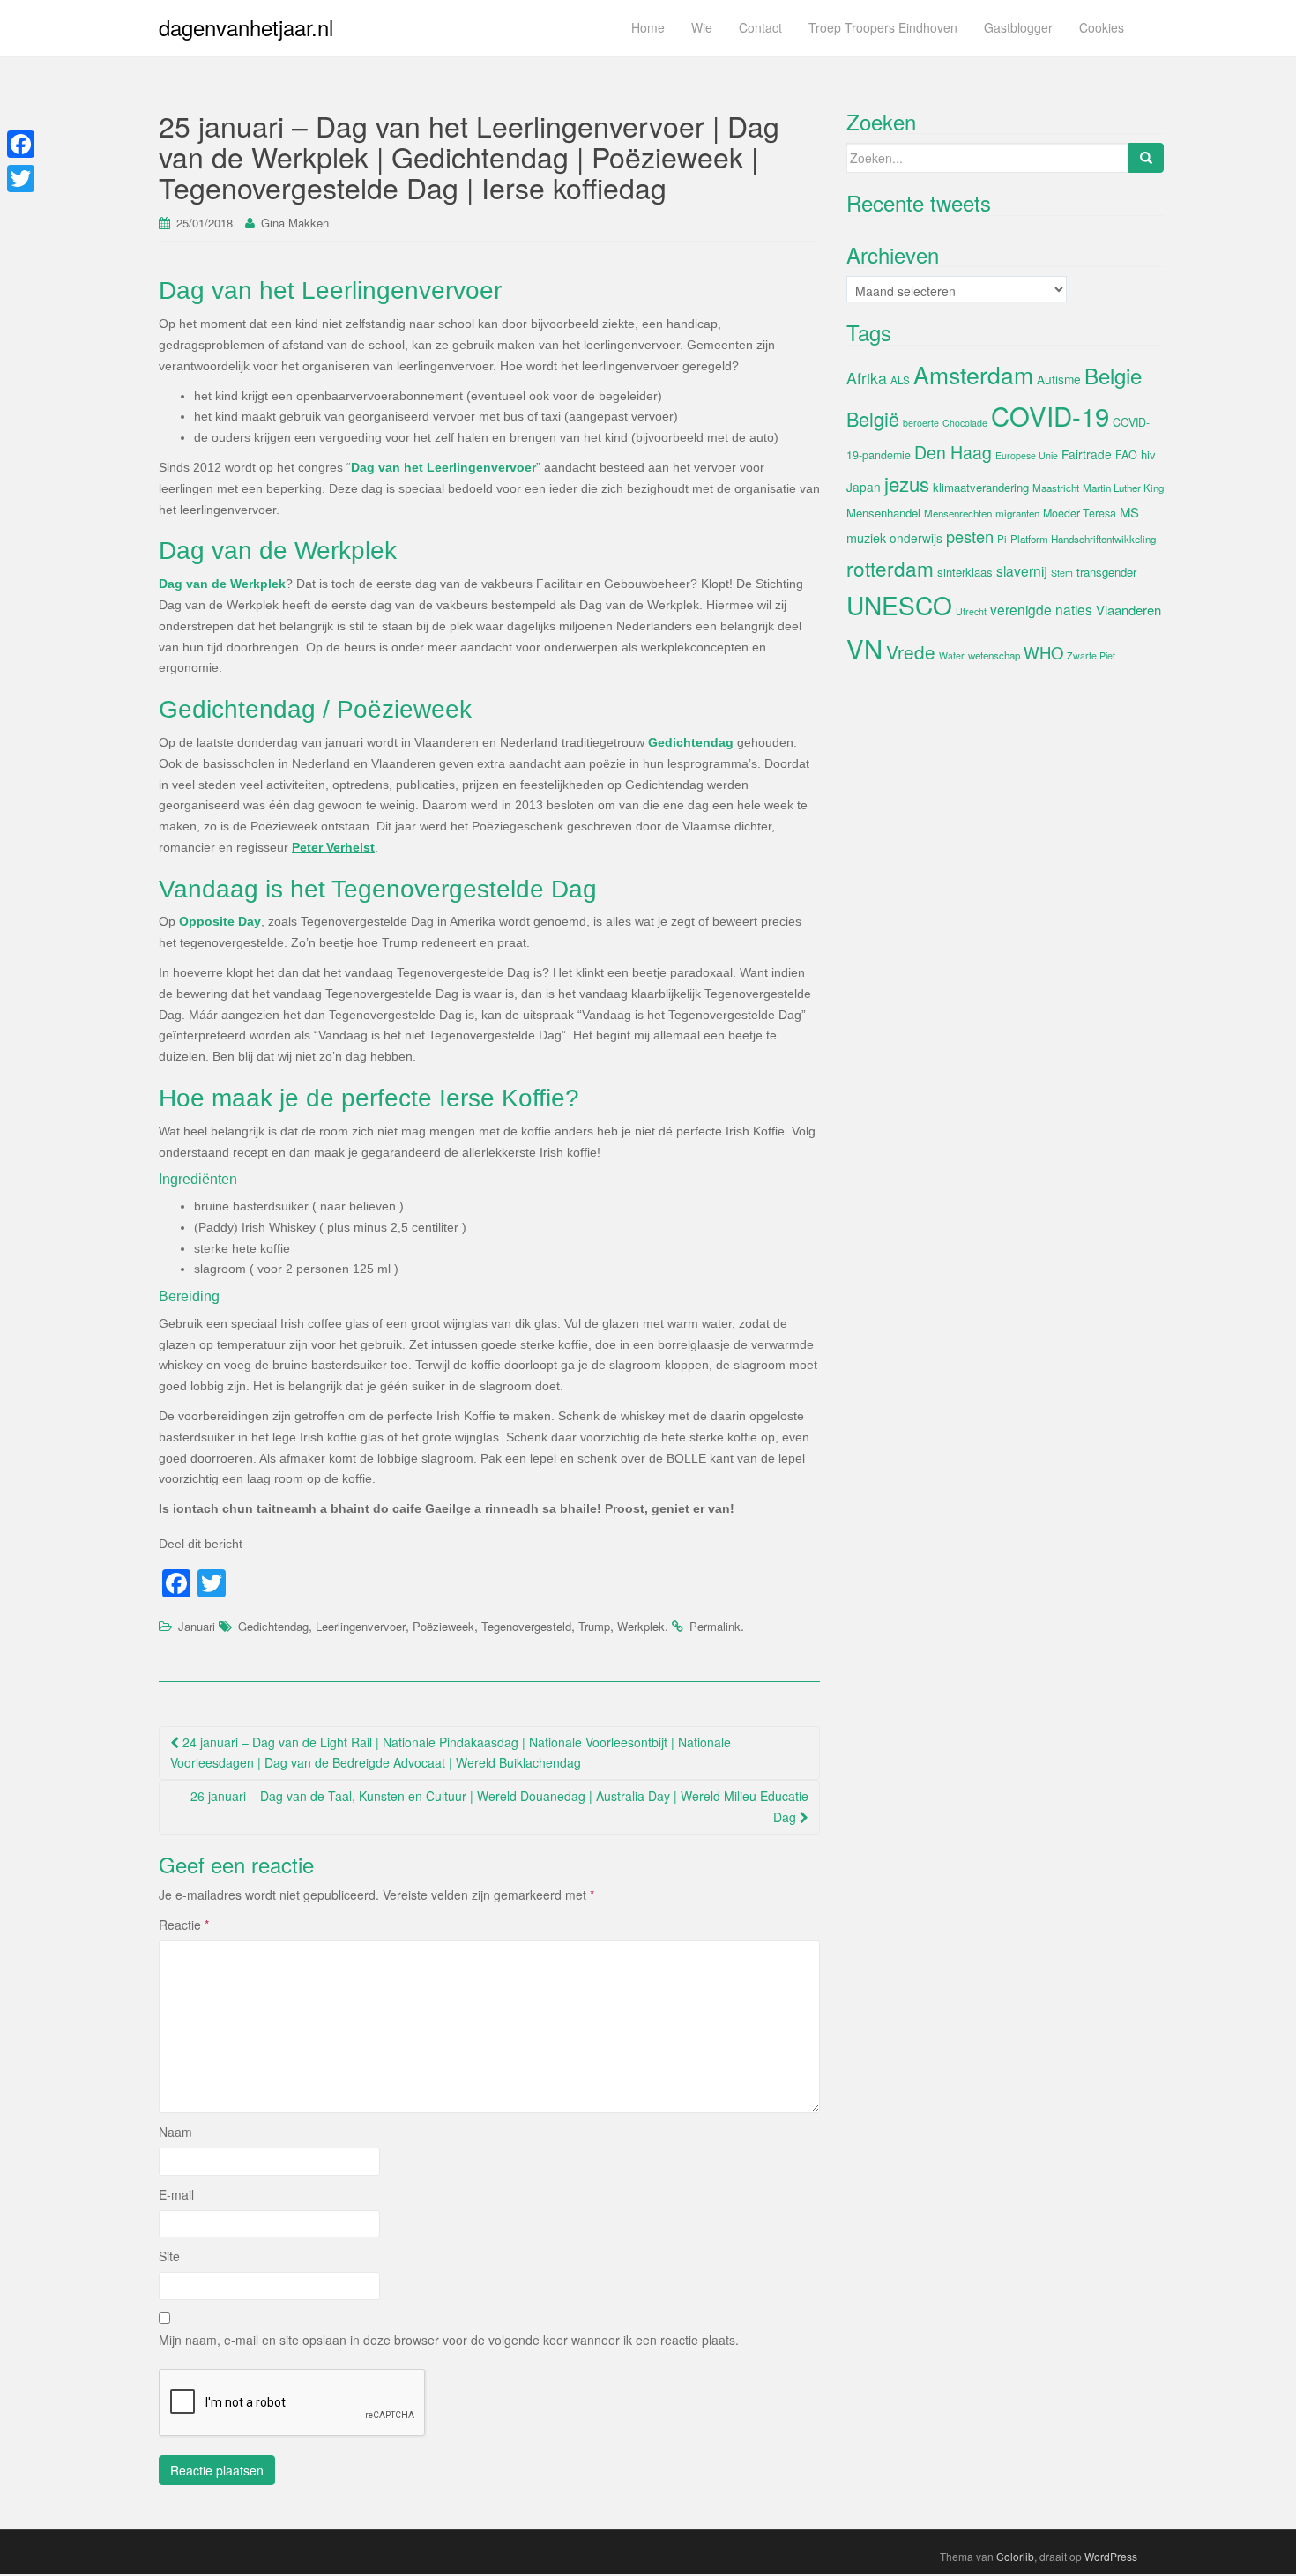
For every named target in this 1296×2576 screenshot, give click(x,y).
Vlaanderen (1128, 610)
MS (1129, 512)
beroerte (921, 423)
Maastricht (1056, 488)
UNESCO (899, 605)
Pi (1002, 539)
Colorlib (1015, 2556)
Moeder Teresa (1080, 513)
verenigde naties (1041, 609)
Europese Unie (1027, 455)
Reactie (184, 1925)
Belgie (1113, 375)
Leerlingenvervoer (361, 1626)
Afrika (867, 378)
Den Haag (953, 452)
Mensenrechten (958, 513)
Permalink (715, 1626)
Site (169, 2256)
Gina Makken (295, 223)
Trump (594, 1626)
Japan (864, 487)
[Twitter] (21, 179)
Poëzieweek (443, 1626)
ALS (900, 380)
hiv (1148, 454)
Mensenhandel (883, 513)
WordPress (1111, 2556)
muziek (866, 538)
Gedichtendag (273, 1626)
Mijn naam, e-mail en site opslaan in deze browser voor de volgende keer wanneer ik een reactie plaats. (449, 2340)
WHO (1043, 652)
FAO (1126, 455)
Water (952, 655)
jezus (907, 483)
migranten (1017, 513)
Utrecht (971, 611)
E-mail (176, 2194)
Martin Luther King (1123, 488)
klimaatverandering (981, 487)
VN (864, 648)
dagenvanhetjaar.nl (246, 27)
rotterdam (890, 568)
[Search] (1146, 158)
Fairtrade (1087, 454)
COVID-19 (1050, 415)
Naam (175, 2132)
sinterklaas (965, 572)
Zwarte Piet (1091, 655)
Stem (1062, 573)
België (873, 418)
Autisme (1059, 379)
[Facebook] (21, 144)
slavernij (1022, 570)
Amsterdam (973, 374)
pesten (970, 536)
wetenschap (994, 655)
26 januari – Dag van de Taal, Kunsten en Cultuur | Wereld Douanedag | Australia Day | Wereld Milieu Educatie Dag (499, 1806)
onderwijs (916, 538)
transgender (1106, 572)
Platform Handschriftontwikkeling (1083, 539)
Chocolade (965, 423)
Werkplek (641, 1626)
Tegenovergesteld (526, 1626)
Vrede (911, 651)
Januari (197, 1626)
